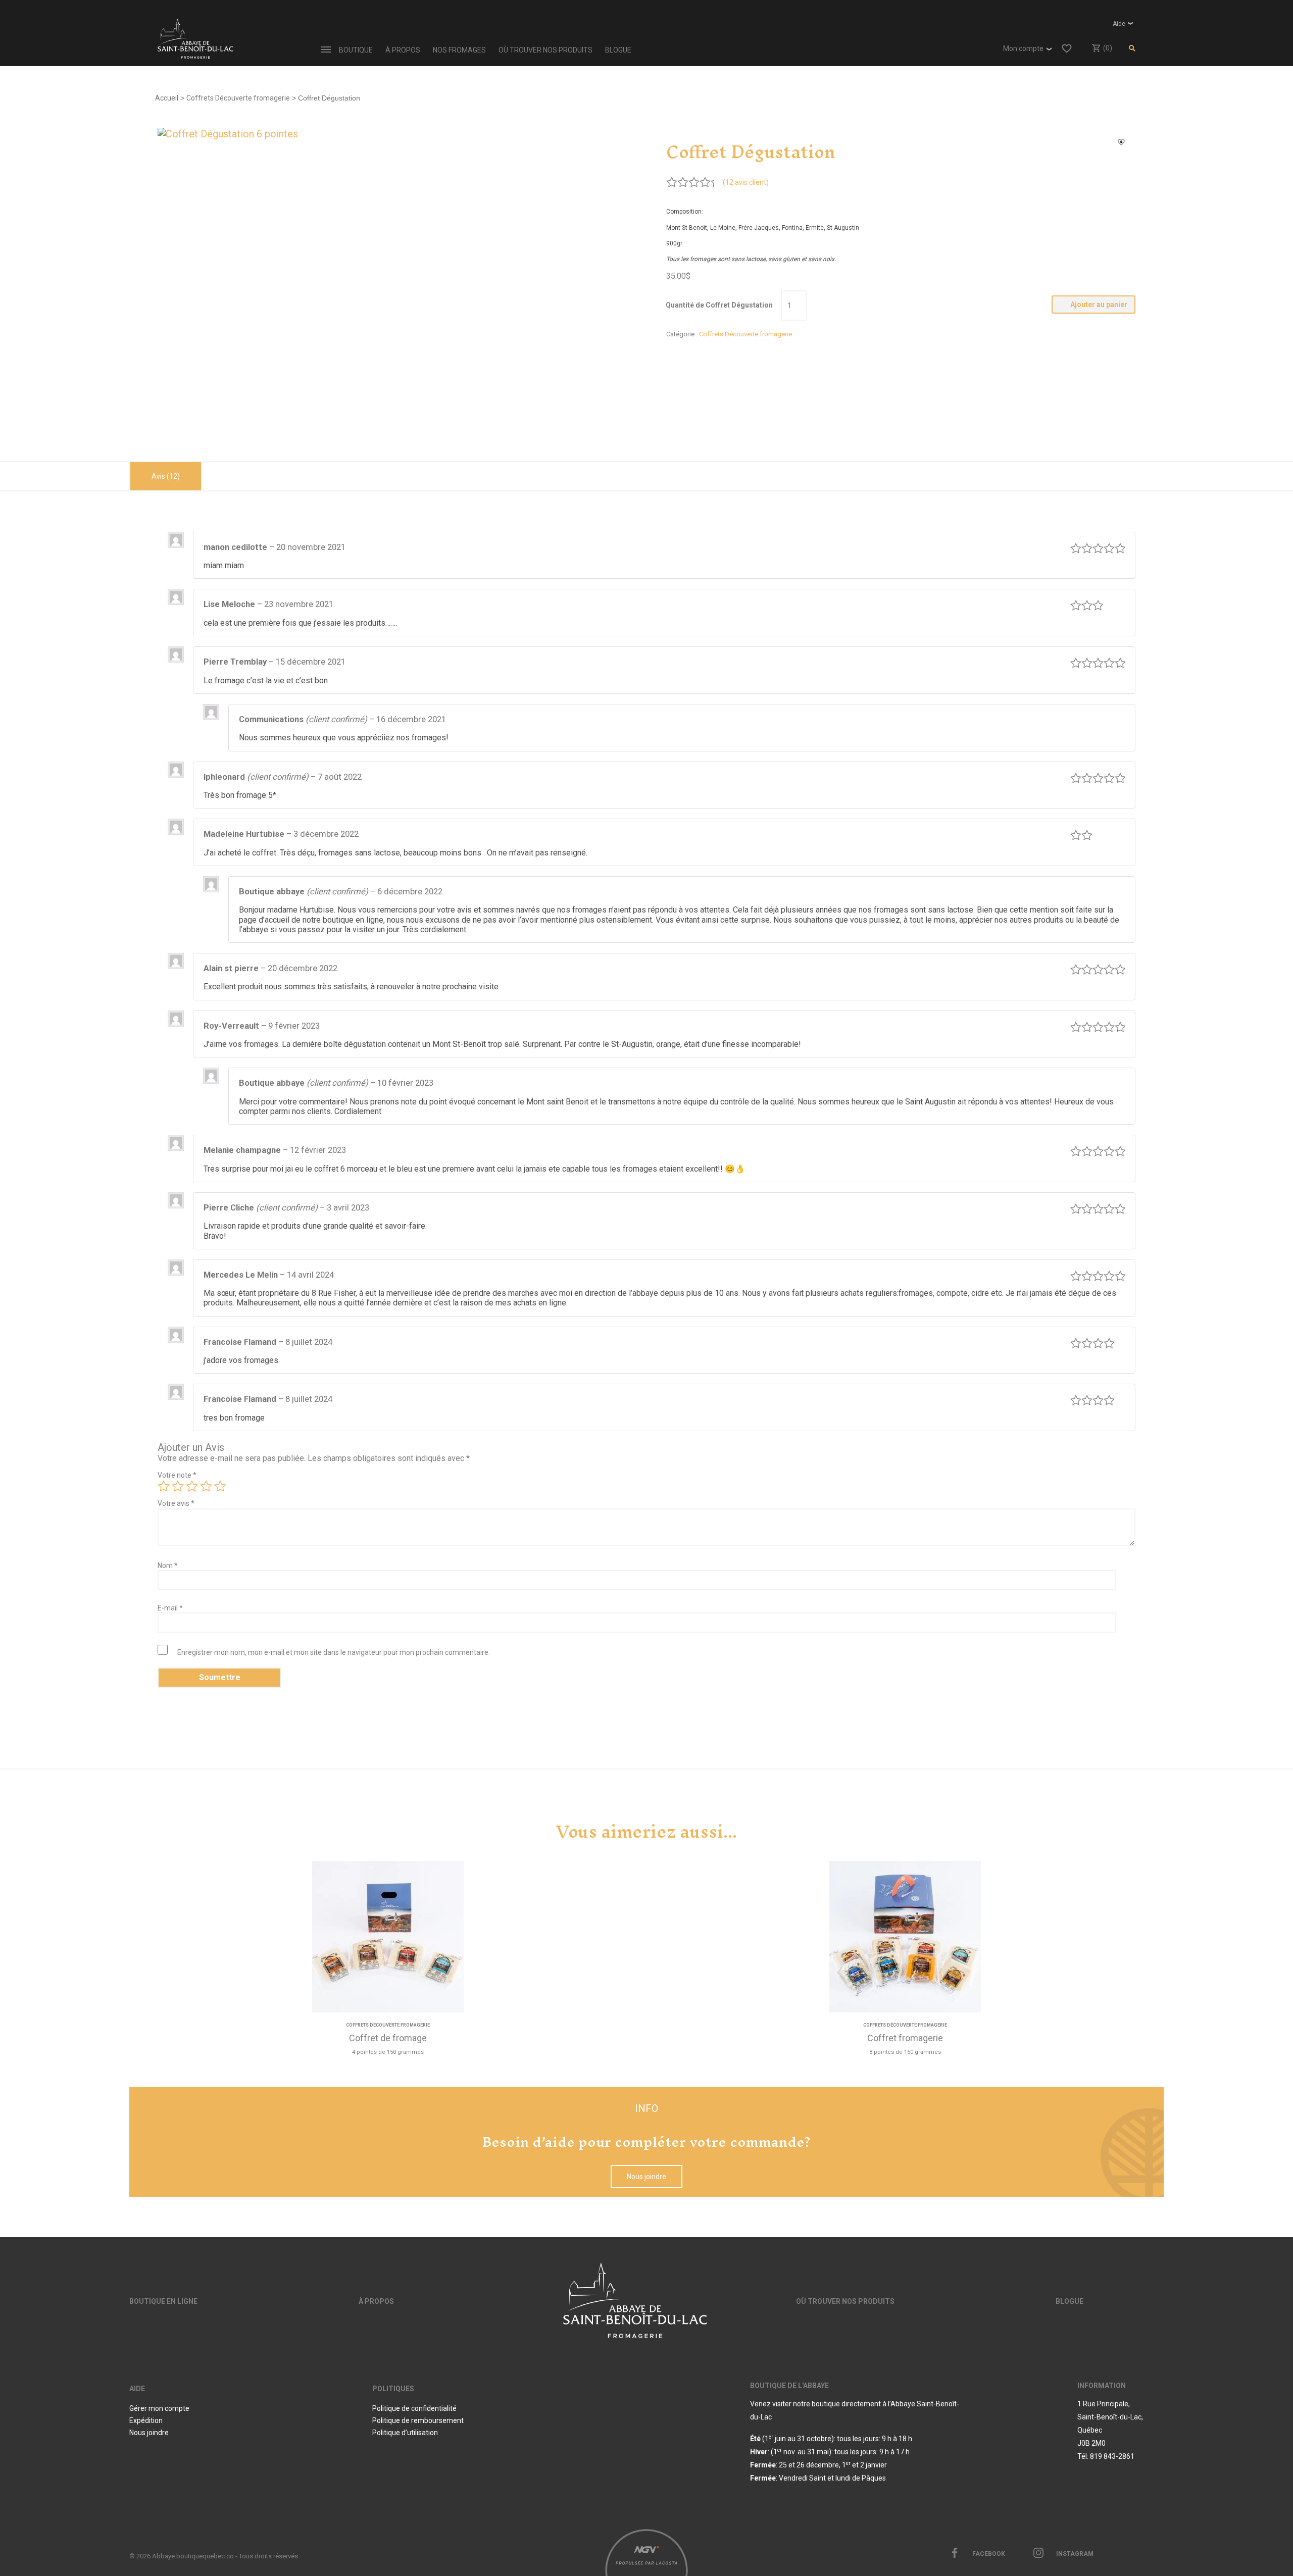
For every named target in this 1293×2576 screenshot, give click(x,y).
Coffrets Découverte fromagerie (238, 98)
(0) (1107, 48)
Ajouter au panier (1099, 305)
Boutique (356, 50)
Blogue (618, 50)
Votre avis (176, 1503)
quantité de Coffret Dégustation (719, 305)
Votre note (177, 1475)
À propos (403, 50)
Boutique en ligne (163, 2301)
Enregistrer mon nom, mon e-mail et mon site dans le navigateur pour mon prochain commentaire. (334, 1652)
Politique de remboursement (418, 2420)
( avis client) (746, 182)
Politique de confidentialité (414, 2408)
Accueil (167, 98)
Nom (168, 1565)
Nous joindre (646, 2177)
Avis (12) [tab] (166, 476)
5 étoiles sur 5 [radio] (220, 1486)
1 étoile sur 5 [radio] (164, 1486)
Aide (1119, 24)
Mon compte (1023, 48)
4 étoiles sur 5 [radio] (206, 1486)
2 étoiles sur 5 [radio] (178, 1486)
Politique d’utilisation (405, 2433)
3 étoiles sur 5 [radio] (192, 1486)
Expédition (146, 2420)
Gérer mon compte (159, 2408)
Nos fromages (459, 50)
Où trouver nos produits (545, 50)
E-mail (170, 1608)
